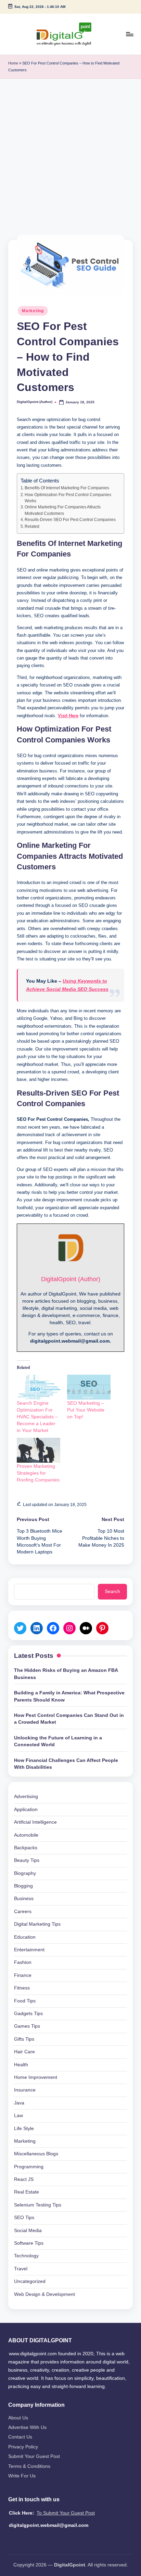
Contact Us (20, 2437)
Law (18, 2116)
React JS (24, 2179)
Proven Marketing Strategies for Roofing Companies (38, 1473)
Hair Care (24, 2052)
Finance (23, 1975)
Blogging (23, 1886)
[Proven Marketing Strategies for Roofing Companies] (39, 1450)
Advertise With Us (27, 2427)
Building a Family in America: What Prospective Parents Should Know (69, 1696)
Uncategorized (30, 2281)
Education (25, 1937)
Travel (21, 2269)
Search (112, 1591)
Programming (29, 2167)
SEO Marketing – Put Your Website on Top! (86, 1410)
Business (24, 1899)
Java (19, 2103)
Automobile (26, 1835)
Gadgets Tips (28, 2014)
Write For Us (22, 2476)
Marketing (33, 311)
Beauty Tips (27, 1860)
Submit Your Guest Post (34, 2456)
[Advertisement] (70, 153)
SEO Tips (24, 2218)
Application (26, 1810)
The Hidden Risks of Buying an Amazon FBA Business (66, 1674)
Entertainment (29, 1950)
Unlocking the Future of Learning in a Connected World (58, 1741)
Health (21, 2065)
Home (13, 63)
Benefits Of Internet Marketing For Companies (67, 488)
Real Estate (27, 2192)
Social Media (28, 2231)
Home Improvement (36, 2077)
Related (32, 526)
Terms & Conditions (29, 2466)
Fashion (23, 1962)
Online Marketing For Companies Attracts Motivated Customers (63, 510)
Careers (23, 1912)
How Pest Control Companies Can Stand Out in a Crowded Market (69, 1719)
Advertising (26, 1797)
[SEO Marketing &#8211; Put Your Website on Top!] (89, 1387)
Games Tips (27, 2026)
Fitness (22, 1988)
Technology (26, 2256)
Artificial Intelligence (35, 1822)
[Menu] (129, 34)
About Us (18, 2418)
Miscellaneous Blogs (36, 2154)
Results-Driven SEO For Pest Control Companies (70, 520)
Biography (25, 1873)
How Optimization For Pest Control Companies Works (68, 498)
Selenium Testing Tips (38, 2205)
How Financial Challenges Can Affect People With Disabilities (66, 1764)
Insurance (25, 2090)
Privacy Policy (23, 2447)
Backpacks (26, 1848)
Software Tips (29, 2243)
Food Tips (25, 2001)
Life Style (24, 2129)
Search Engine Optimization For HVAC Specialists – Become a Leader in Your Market (37, 1417)
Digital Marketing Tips (37, 1924)
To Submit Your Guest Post (66, 2513)
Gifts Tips (24, 2039)
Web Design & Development (44, 2294)
